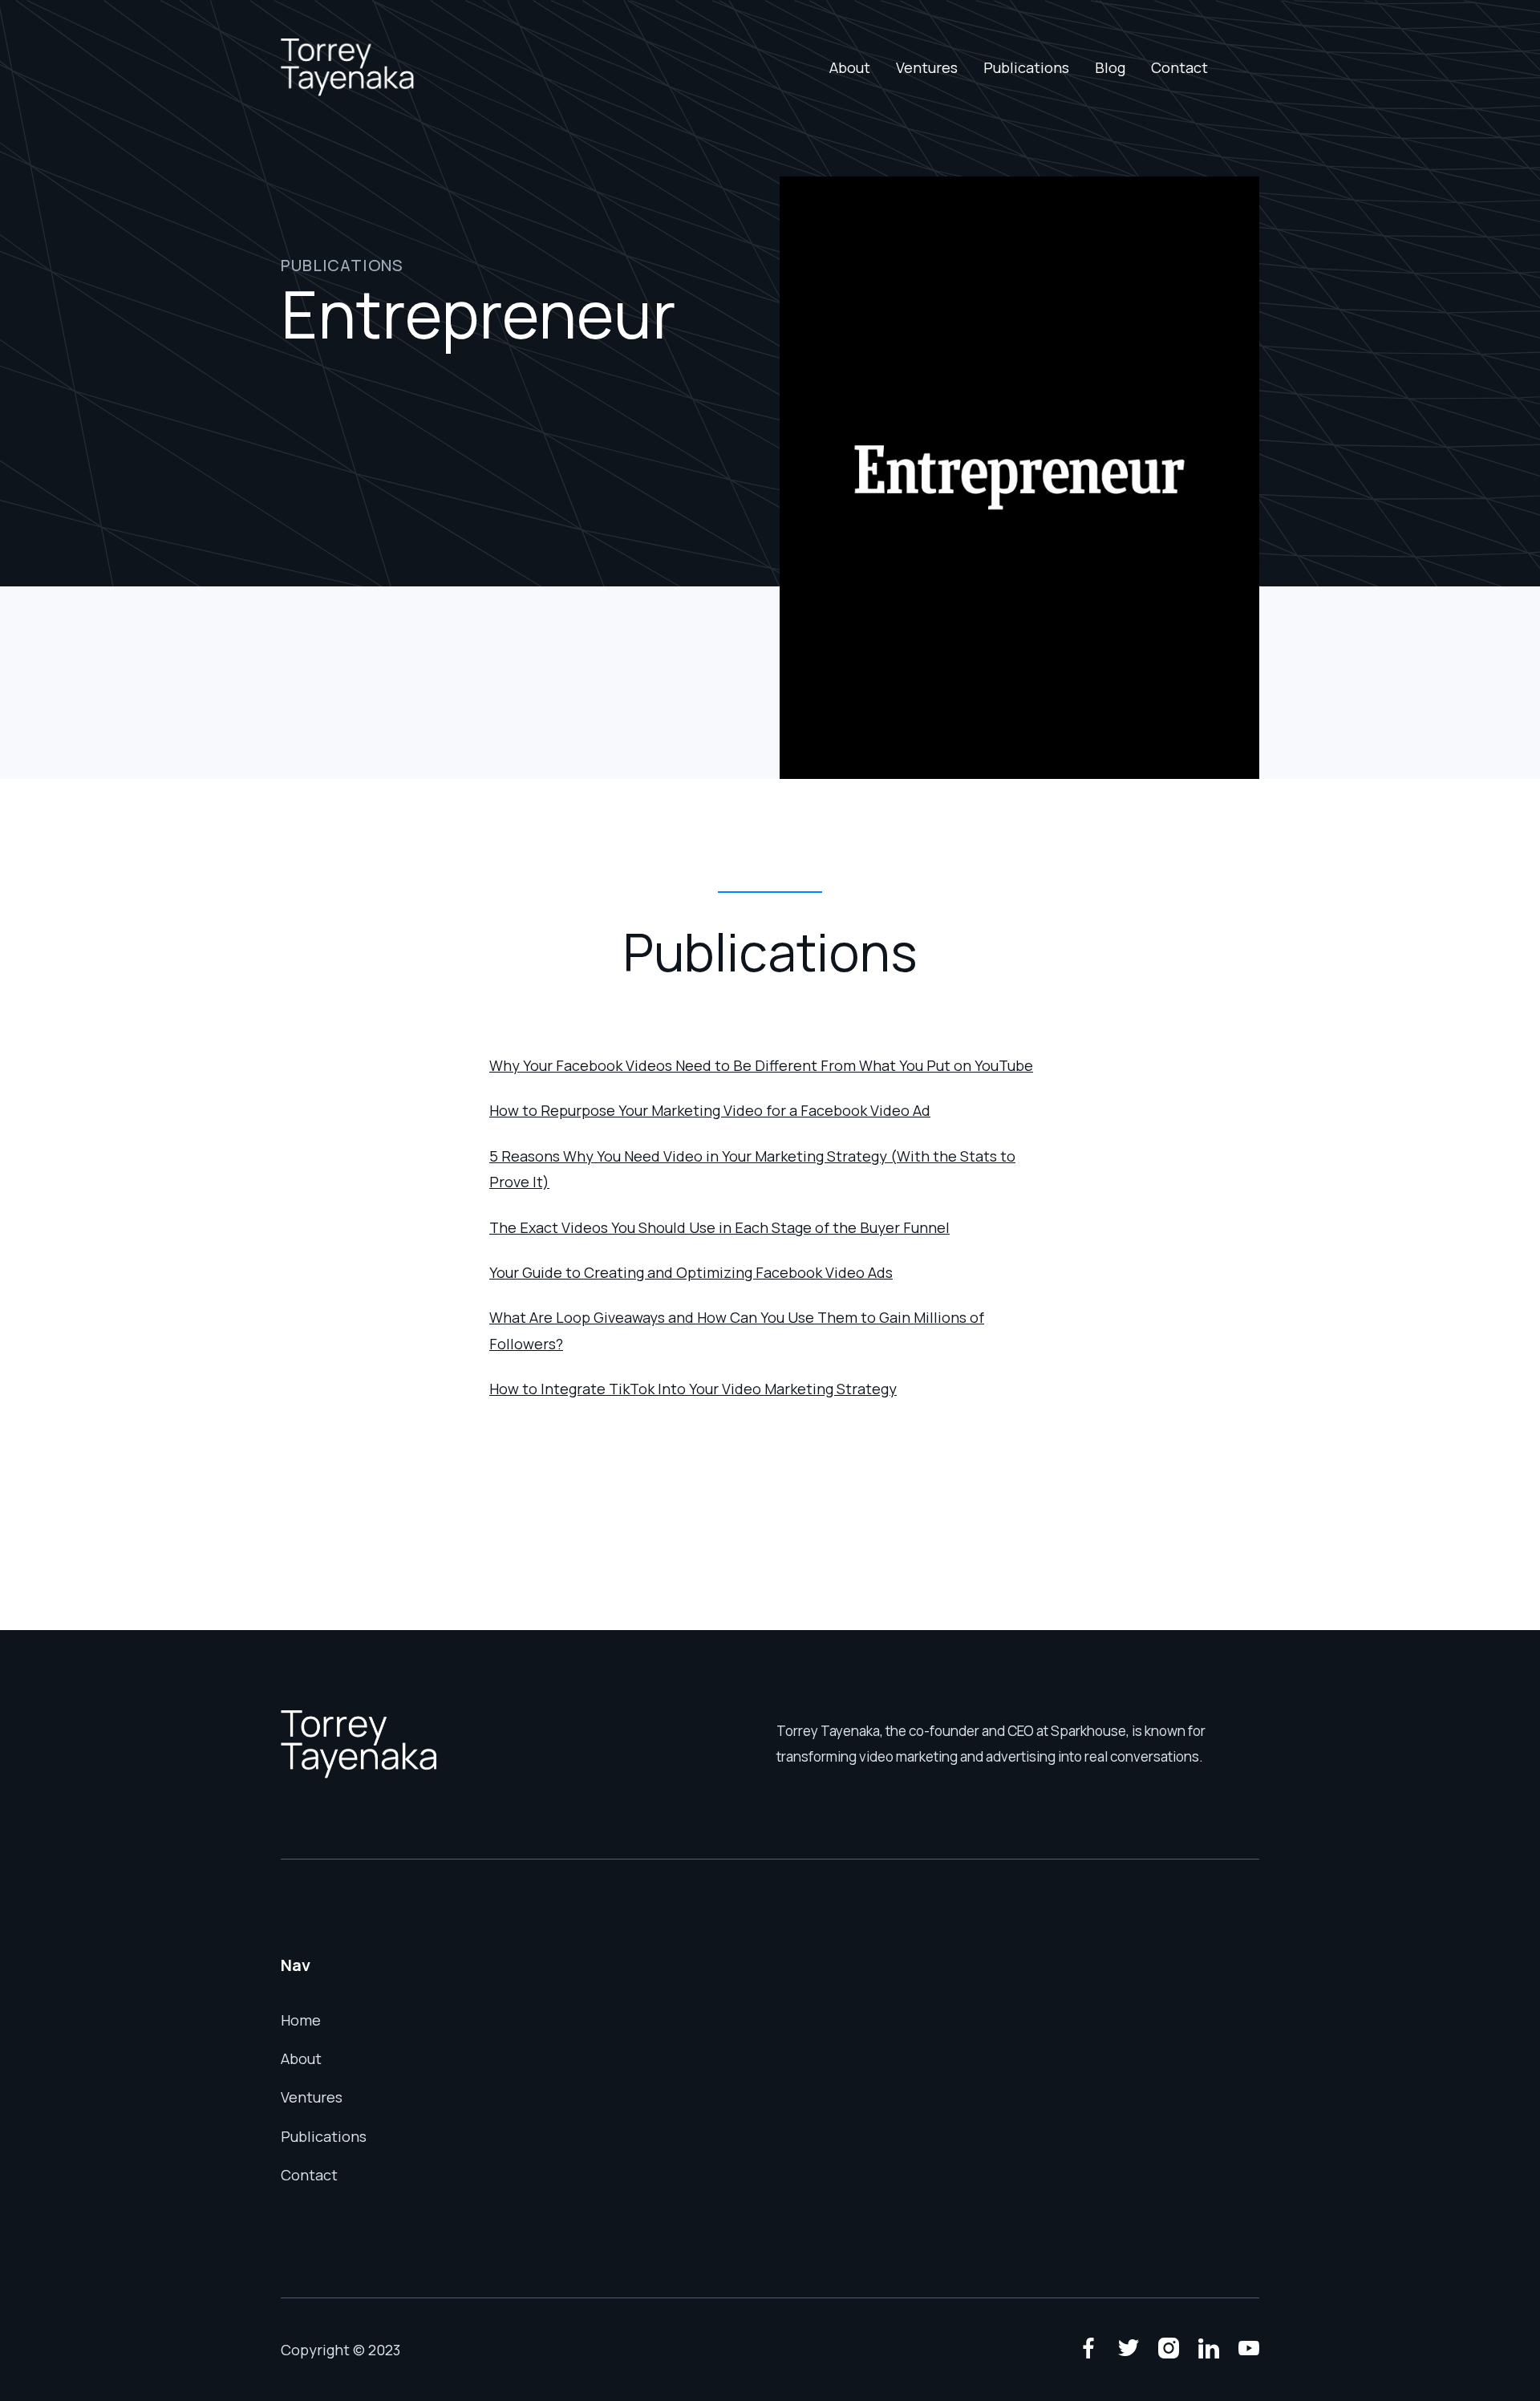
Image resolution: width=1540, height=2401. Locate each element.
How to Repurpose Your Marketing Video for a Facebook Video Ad (710, 1110)
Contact (1179, 67)
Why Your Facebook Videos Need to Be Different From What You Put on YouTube (761, 1065)
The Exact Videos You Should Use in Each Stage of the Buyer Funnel (719, 1227)
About (850, 67)
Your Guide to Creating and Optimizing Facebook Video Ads (691, 1272)
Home (301, 2020)
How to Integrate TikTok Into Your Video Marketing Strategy (693, 1389)
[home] (348, 67)
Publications (1026, 67)
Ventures (927, 67)
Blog (1110, 67)
